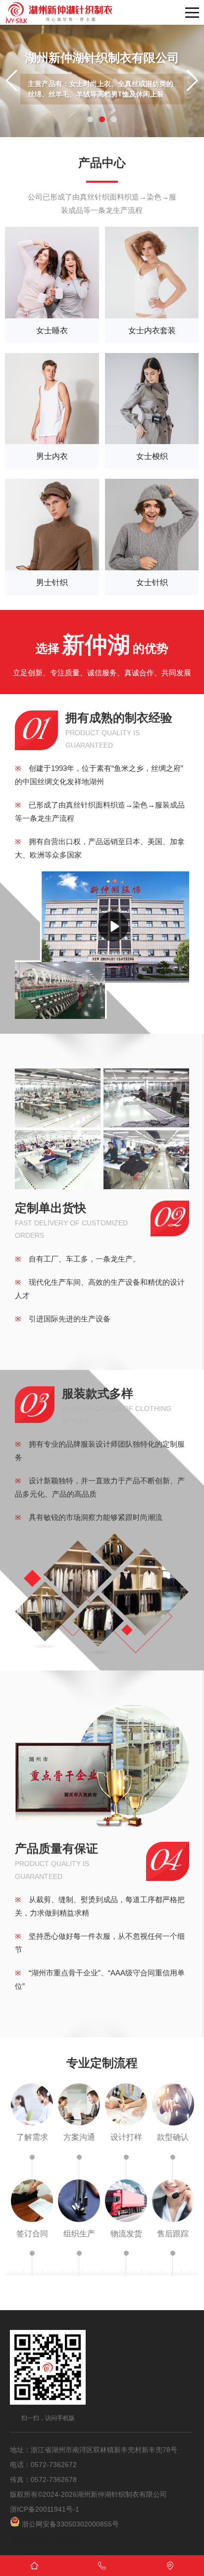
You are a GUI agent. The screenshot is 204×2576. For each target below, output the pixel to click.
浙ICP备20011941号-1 (45, 2509)
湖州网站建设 (31, 2539)
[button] (90, 119)
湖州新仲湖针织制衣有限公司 (122, 2494)
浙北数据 (69, 2539)
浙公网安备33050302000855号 (69, 2524)
